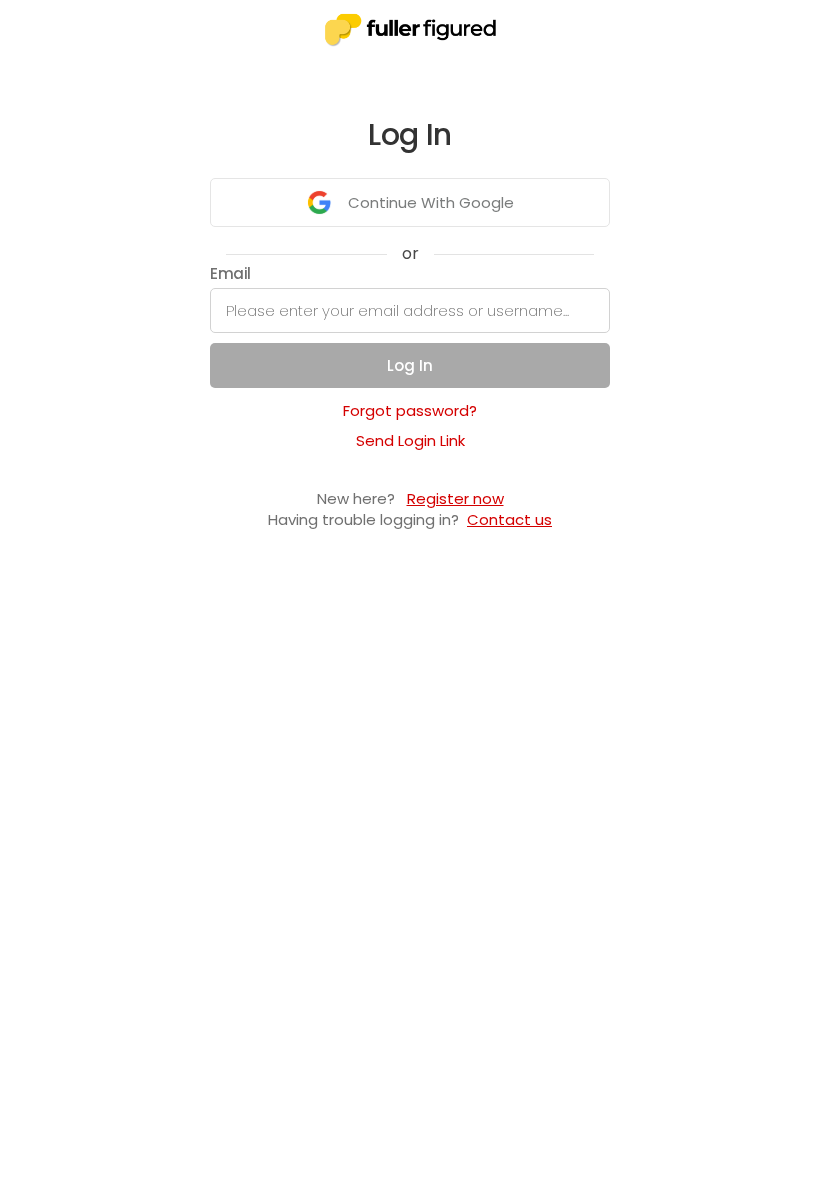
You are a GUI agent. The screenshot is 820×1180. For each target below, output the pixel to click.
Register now (455, 498)
